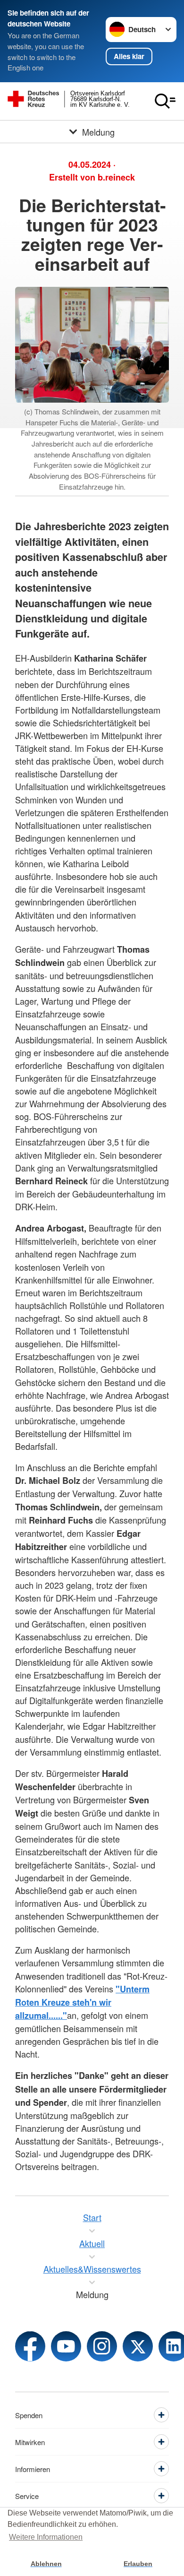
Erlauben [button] (138, 2564)
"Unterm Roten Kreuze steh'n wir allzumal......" (82, 2002)
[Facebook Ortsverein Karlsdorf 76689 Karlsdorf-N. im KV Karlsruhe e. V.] (30, 2346)
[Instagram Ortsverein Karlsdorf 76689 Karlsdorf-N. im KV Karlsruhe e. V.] (102, 2346)
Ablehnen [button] (46, 2564)
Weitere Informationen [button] (46, 2537)
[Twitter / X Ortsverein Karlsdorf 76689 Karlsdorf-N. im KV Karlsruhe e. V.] (138, 2346)
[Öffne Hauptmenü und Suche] (165, 101)
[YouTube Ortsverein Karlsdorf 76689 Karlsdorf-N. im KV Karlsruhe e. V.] (66, 2346)
